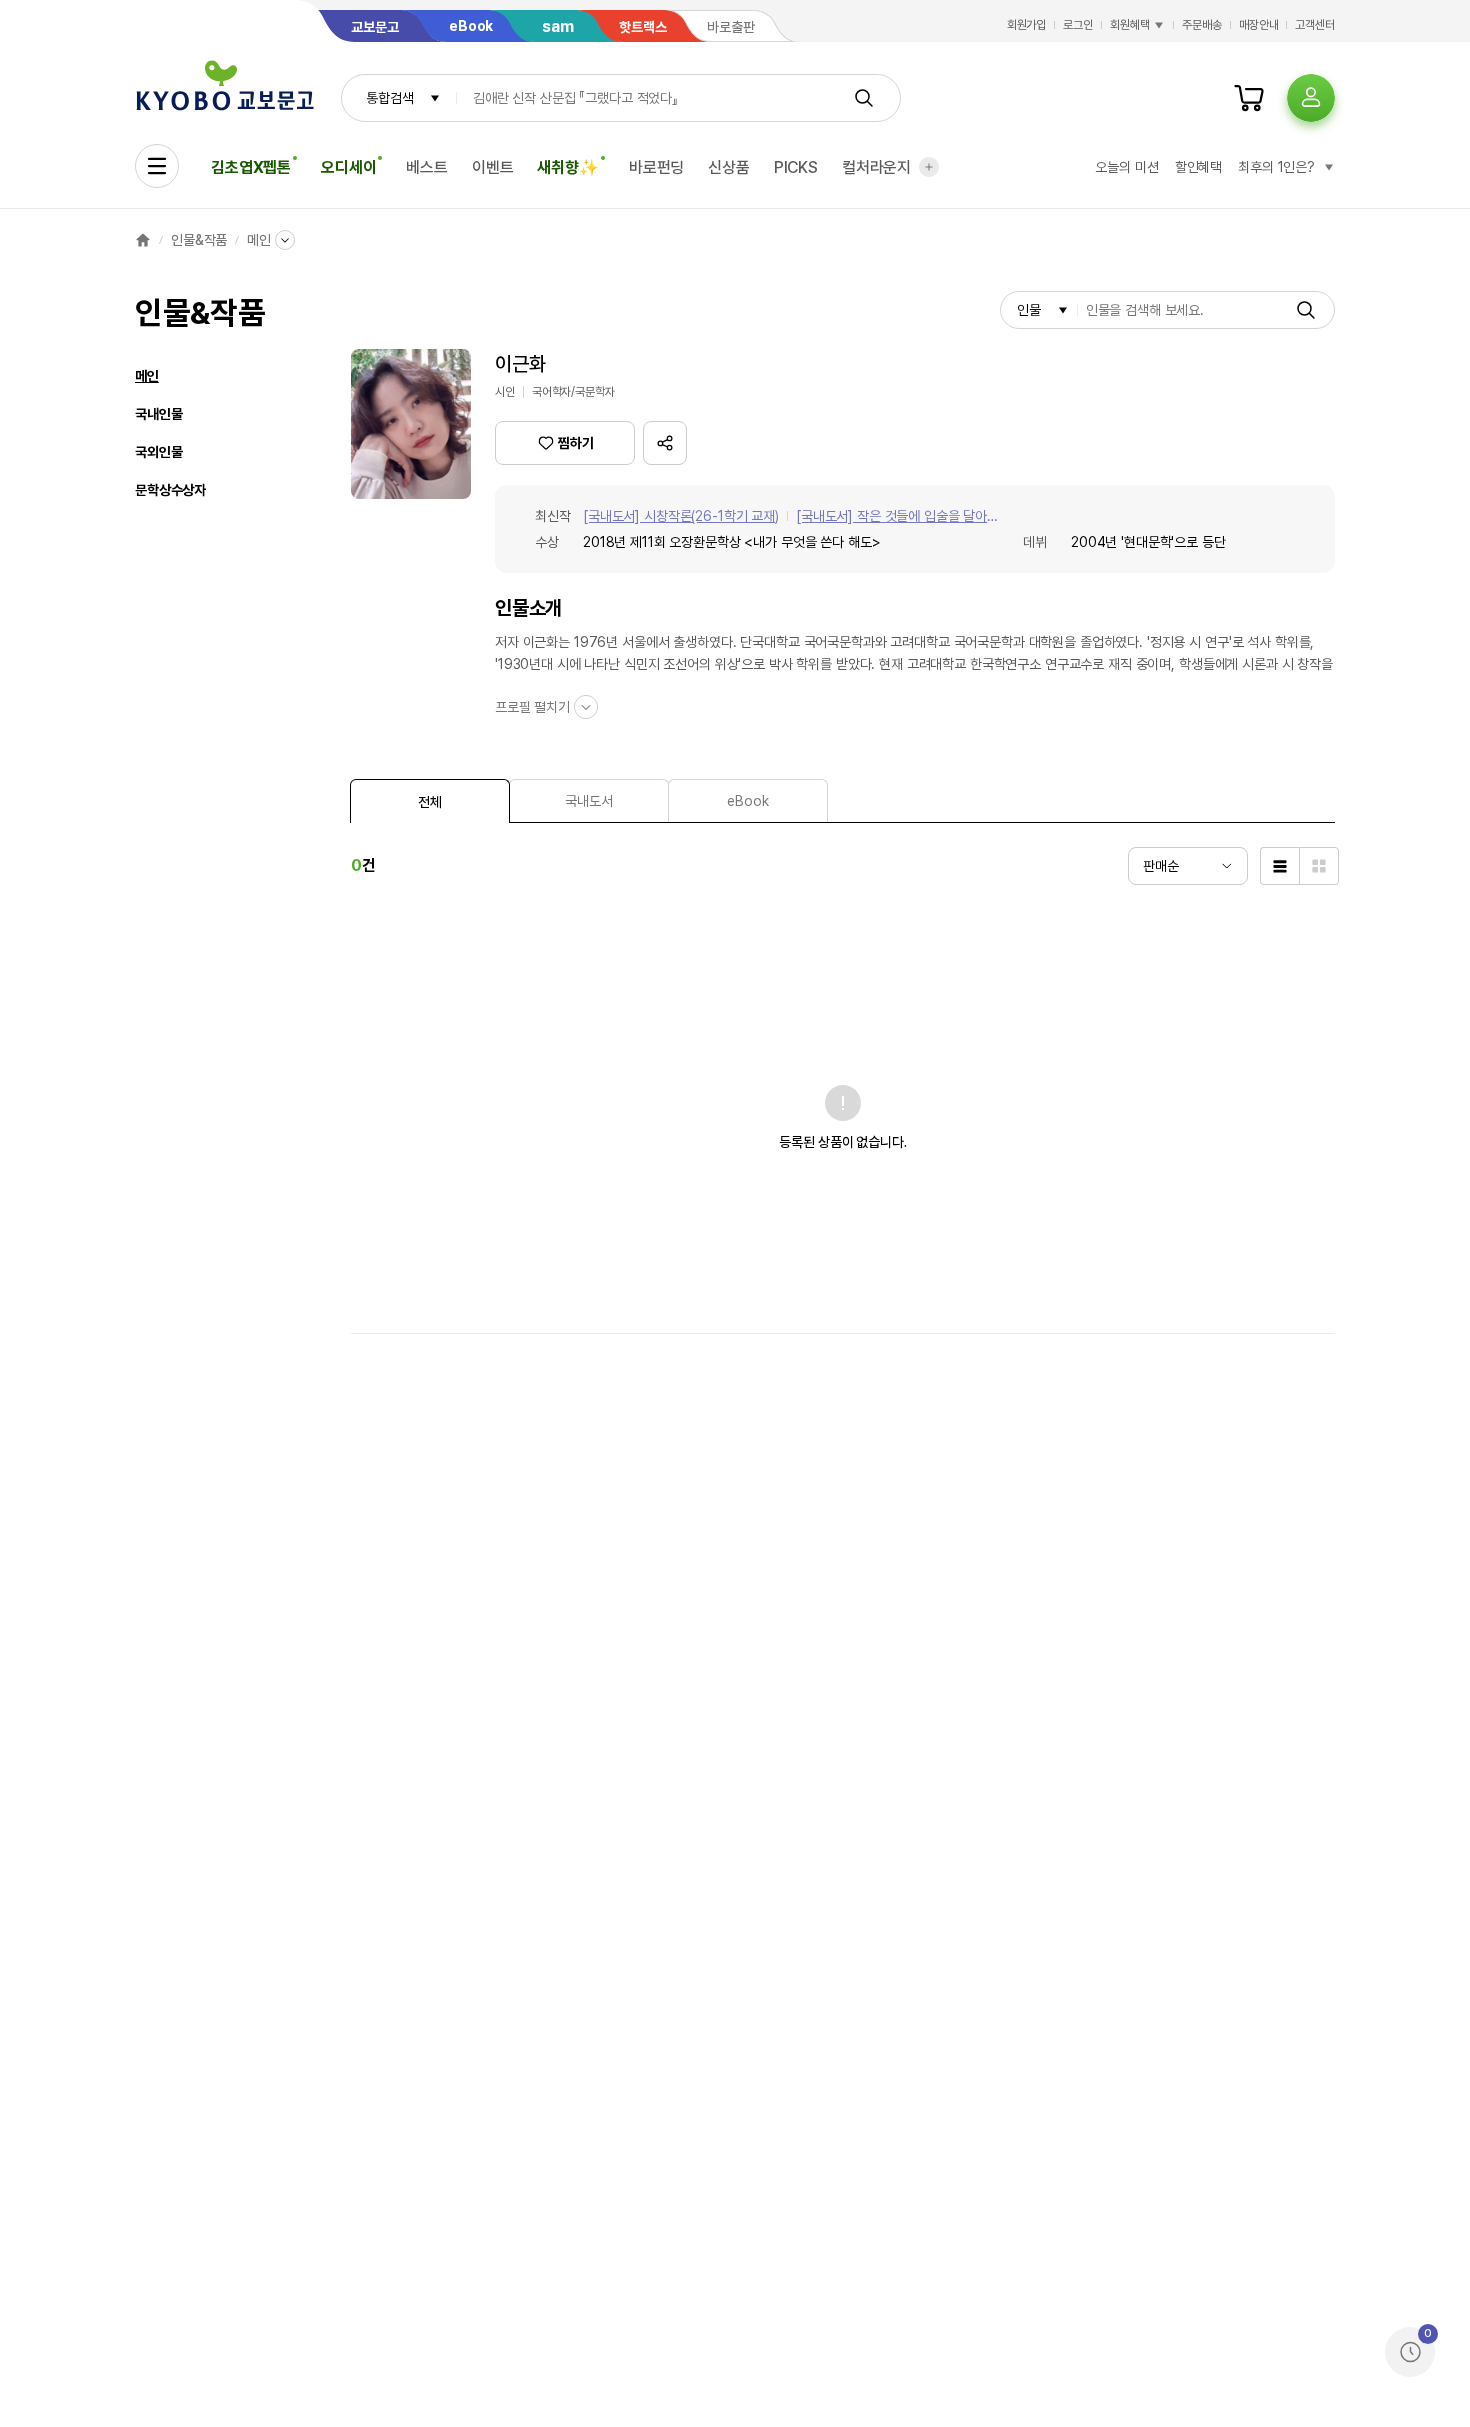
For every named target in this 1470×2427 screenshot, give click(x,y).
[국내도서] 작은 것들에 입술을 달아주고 (897, 517)
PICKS (796, 167)
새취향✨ (567, 167)
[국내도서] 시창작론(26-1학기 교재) (681, 516)
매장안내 (1259, 25)
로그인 (1078, 25)
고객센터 (1315, 25)
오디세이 (348, 167)
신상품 (729, 167)
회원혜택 (1130, 25)
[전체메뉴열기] (157, 166)
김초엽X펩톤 (251, 167)
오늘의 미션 (1126, 167)
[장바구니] (1249, 98)
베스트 (427, 167)
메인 (259, 240)
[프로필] (1311, 98)
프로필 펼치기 (532, 707)
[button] (665, 443)
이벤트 (493, 167)
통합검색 (389, 98)
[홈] (143, 240)
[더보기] (929, 167)
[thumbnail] (1319, 866)
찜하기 (576, 443)
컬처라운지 (876, 167)
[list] (1279, 866)
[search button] (864, 98)
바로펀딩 (656, 167)
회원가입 (1027, 25)
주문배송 (1202, 25)
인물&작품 (199, 240)
